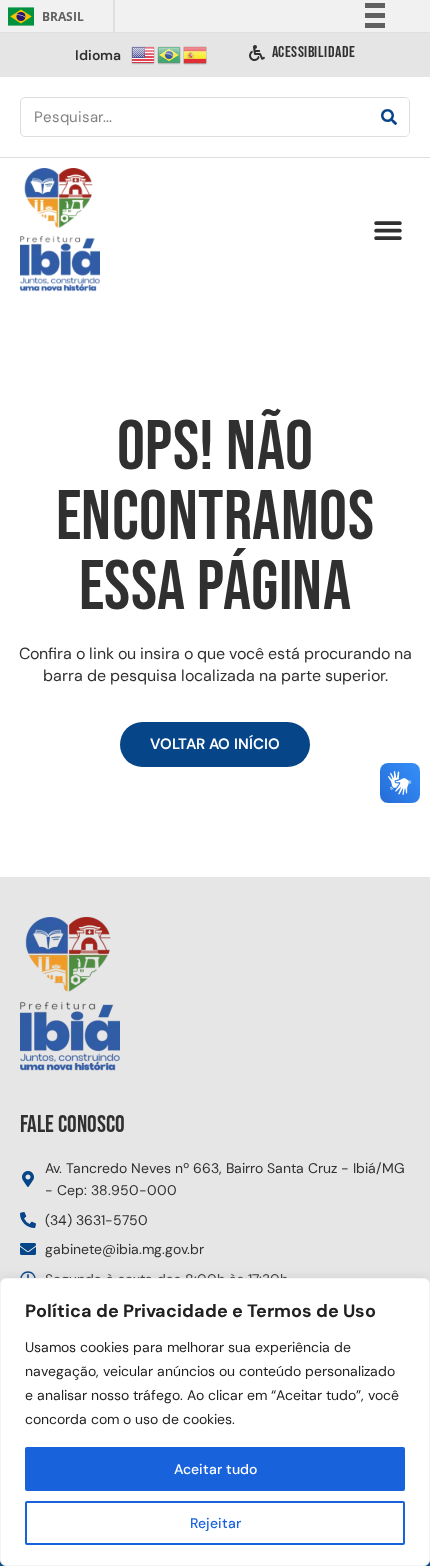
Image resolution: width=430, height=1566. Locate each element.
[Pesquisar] (389, 117)
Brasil (42, 16)
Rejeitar (215, 1523)
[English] (144, 53)
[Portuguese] (170, 53)
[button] (387, 230)
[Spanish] (196, 53)
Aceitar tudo (215, 1469)
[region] (215, 1422)
